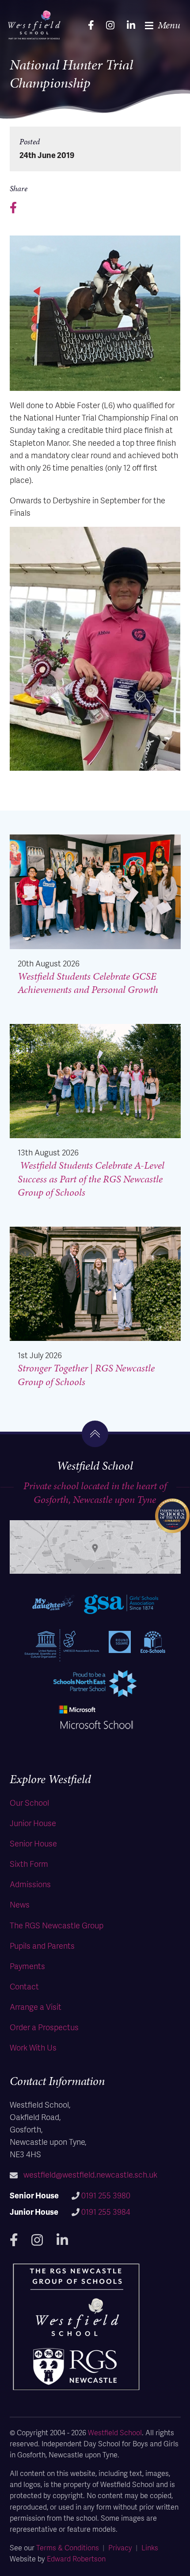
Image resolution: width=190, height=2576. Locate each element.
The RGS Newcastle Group (57, 1925)
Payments (27, 1966)
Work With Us (33, 2047)
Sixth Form (29, 1863)
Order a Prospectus (44, 2027)
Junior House (33, 1823)
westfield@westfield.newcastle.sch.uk (90, 2174)
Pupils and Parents (42, 1945)
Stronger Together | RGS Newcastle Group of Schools (86, 1375)
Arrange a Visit (36, 2006)
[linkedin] (131, 25)
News (20, 1904)
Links (150, 2547)
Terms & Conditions (68, 2547)
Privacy (120, 2547)
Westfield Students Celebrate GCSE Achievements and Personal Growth (88, 983)
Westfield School (115, 2432)
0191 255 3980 (106, 2195)
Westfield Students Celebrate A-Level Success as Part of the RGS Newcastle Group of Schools (91, 1179)
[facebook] (91, 25)
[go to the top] (95, 1434)
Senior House (33, 1843)
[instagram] (110, 25)
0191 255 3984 (106, 2211)
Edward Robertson (76, 2559)
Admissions (30, 1884)
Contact (24, 1986)
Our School (29, 1802)
